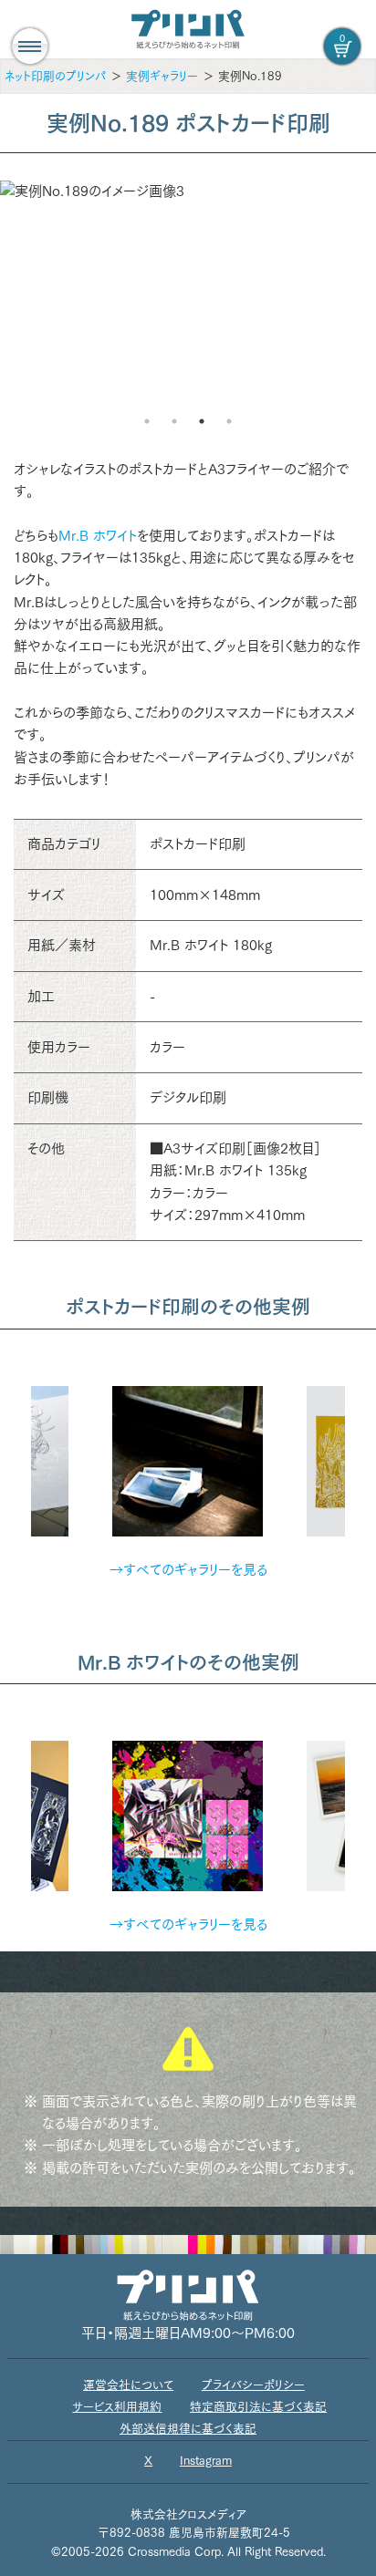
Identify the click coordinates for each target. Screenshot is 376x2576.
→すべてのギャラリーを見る (188, 1570)
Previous (17, 1451)
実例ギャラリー (162, 76)
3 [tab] (202, 421)
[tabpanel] (188, 191)
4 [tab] (229, 421)
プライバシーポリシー (253, 2385)
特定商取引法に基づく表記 (258, 2407)
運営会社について (128, 2385)
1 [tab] (147, 421)
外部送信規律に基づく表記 (188, 2429)
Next (359, 1451)
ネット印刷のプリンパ (55, 76)
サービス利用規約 (117, 2407)
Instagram (206, 2461)
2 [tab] (174, 421)
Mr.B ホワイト (98, 536)
